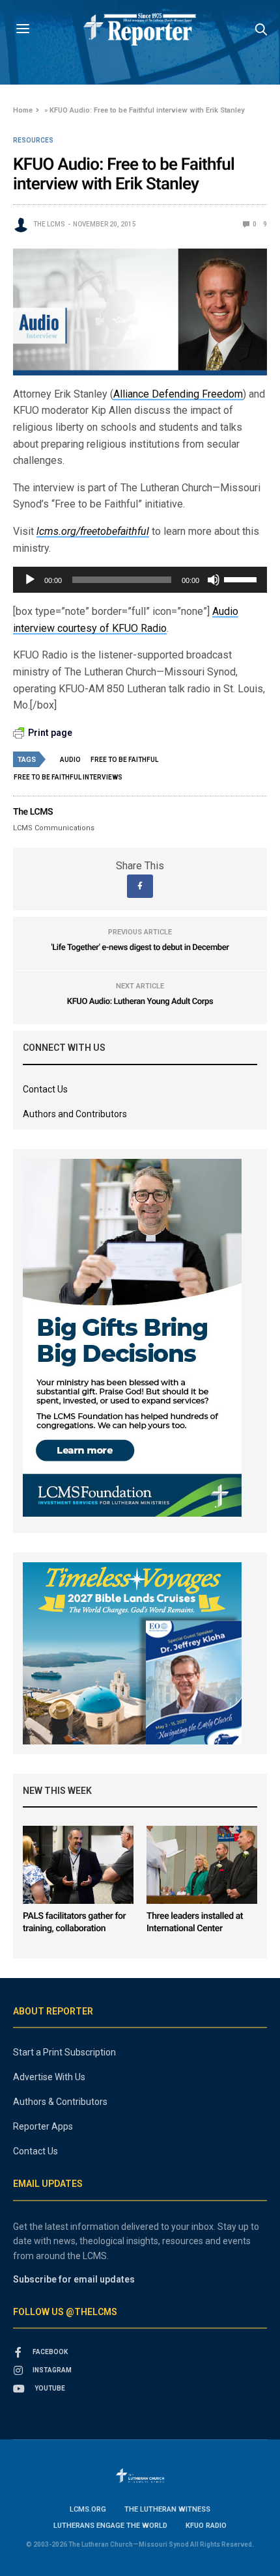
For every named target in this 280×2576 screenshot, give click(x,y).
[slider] (242, 578)
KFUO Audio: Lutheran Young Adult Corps (140, 1002)
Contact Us (45, 1089)
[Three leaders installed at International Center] (202, 1865)
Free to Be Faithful (124, 760)
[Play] (30, 580)
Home (23, 110)
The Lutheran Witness (167, 2509)
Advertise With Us (49, 2077)
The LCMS (49, 224)
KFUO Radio (206, 2526)
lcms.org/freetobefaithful (93, 531)
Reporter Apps (43, 2126)
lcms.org (88, 2509)
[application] (140, 580)
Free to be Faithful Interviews (68, 777)
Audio (70, 760)
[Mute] (214, 580)
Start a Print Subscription (64, 2052)
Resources (33, 141)
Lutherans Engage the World (110, 2526)
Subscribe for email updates (74, 2279)
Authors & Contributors (60, 2102)
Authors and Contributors (75, 1114)
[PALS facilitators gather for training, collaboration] (78, 1865)
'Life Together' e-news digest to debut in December (140, 948)
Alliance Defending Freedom (178, 394)
